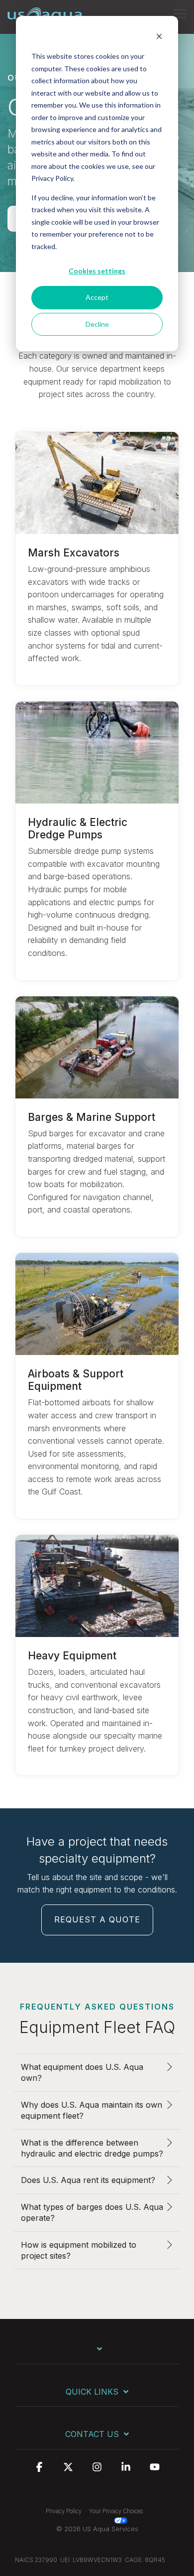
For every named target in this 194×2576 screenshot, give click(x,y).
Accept (97, 297)
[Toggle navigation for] (97, 2354)
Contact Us (92, 2434)
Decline (97, 324)
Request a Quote (97, 1919)
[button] (180, 13)
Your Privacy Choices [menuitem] (116, 2511)
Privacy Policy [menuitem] (64, 2511)
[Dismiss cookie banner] (159, 38)
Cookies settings (97, 271)
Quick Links (92, 2392)
